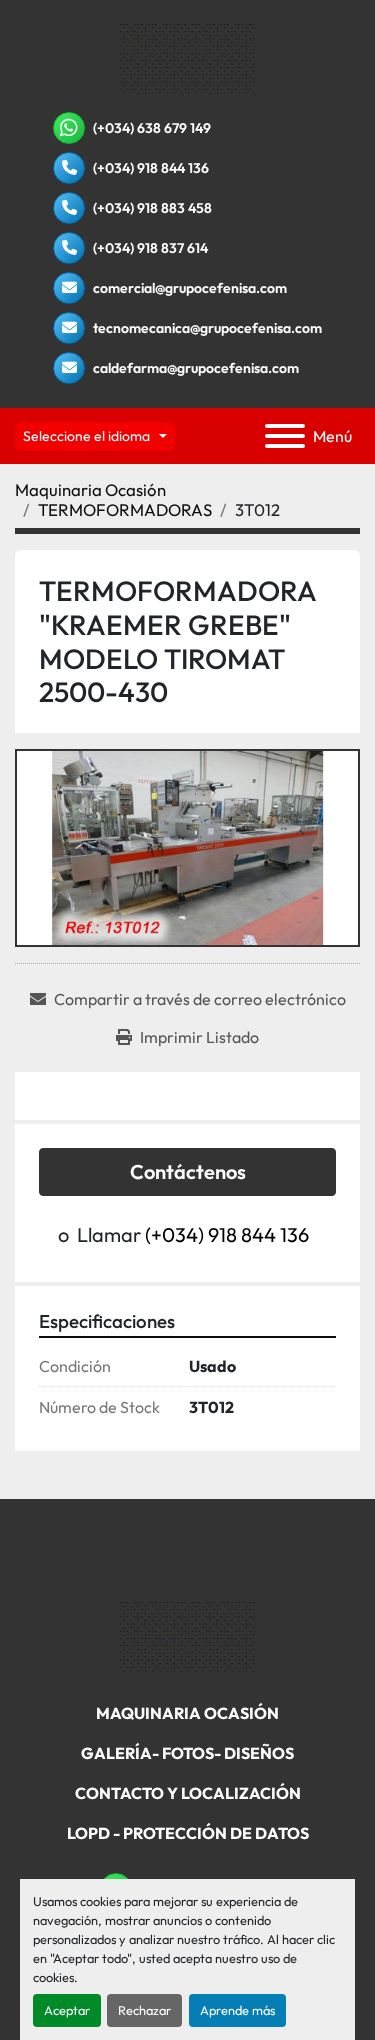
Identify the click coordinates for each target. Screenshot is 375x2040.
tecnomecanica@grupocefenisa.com (207, 328)
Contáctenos (188, 1171)
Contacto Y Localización (188, 1793)
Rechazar (144, 2010)
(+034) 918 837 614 (150, 248)
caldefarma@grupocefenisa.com (196, 368)
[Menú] (285, 436)
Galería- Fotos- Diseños (187, 1753)
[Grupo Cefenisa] (187, 1636)
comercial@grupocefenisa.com (190, 288)
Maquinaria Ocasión (187, 1713)
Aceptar (67, 2010)
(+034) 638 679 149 (152, 128)
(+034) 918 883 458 (152, 208)
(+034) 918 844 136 (151, 168)
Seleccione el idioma (86, 436)
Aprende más (237, 2010)
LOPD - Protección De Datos (188, 1833)
